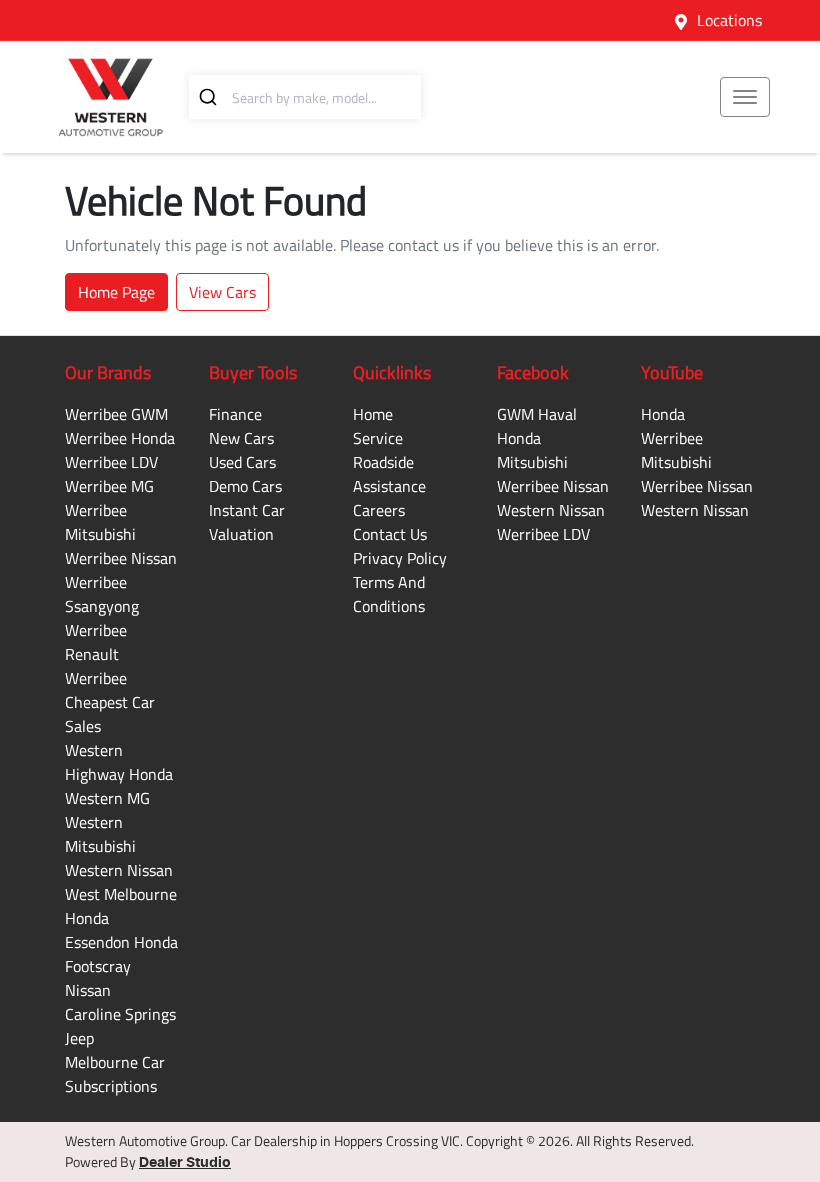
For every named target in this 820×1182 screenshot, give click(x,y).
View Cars (222, 292)
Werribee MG (109, 486)
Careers (379, 510)
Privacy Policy (400, 558)
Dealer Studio (185, 1163)
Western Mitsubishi (100, 834)
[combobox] (305, 97)
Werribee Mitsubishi (100, 522)
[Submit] (210, 97)
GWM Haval (537, 414)
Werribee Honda (120, 438)
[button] (745, 97)
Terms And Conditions (389, 594)
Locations (729, 20)
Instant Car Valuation (247, 522)
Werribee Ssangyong (102, 594)
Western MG (107, 798)
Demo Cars (245, 486)
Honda (519, 438)
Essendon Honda (121, 942)
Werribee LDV (111, 462)
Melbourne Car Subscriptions (115, 1074)
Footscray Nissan (98, 978)
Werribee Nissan (121, 558)
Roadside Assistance (389, 474)
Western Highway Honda (119, 762)
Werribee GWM (116, 414)
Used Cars (242, 462)
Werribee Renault (96, 642)
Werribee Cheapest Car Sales (110, 702)
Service (378, 438)
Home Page (116, 292)
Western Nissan (119, 870)
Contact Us (390, 534)
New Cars (241, 438)
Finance (235, 414)
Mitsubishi (532, 462)
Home (373, 414)
